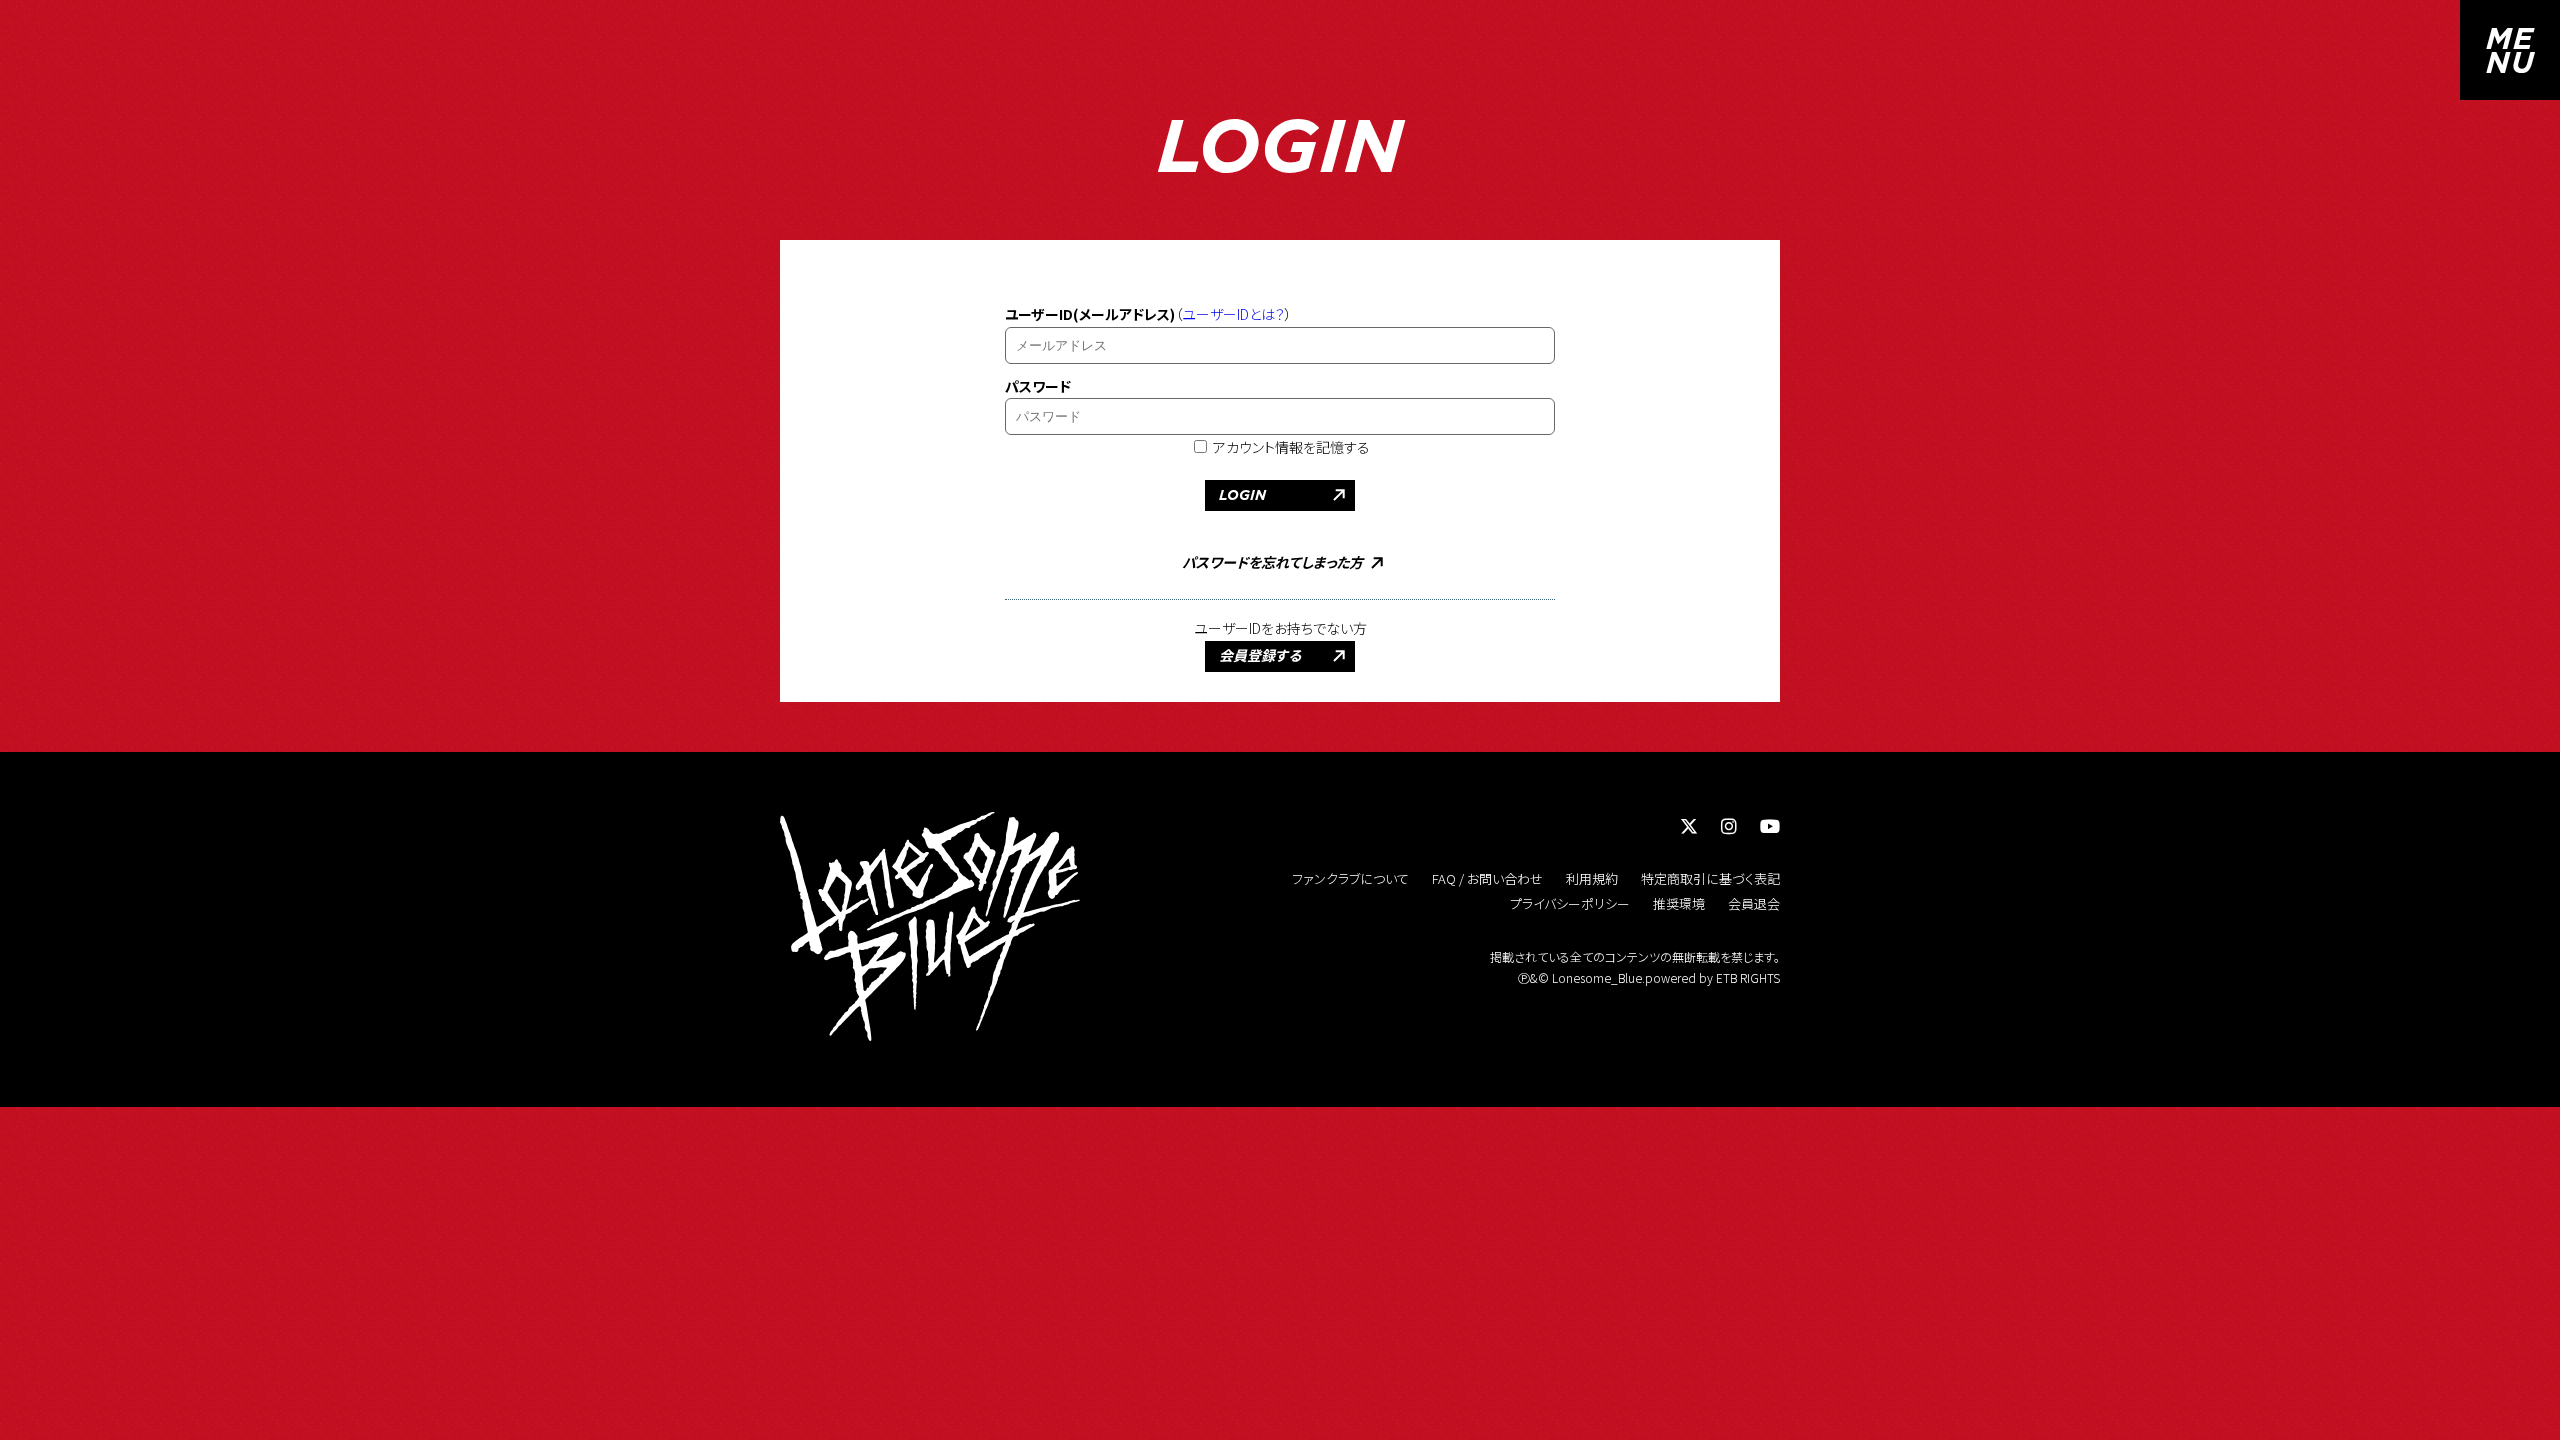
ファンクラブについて (1350, 878)
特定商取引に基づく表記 (1710, 878)
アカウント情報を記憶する (1290, 447)
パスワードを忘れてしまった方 (1272, 563)
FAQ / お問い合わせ (1487, 878)
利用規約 (1592, 878)
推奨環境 (1679, 903)
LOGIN (1242, 495)
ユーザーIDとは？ (1233, 314)
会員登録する (1260, 656)
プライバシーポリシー (1570, 903)
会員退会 (1754, 903)
